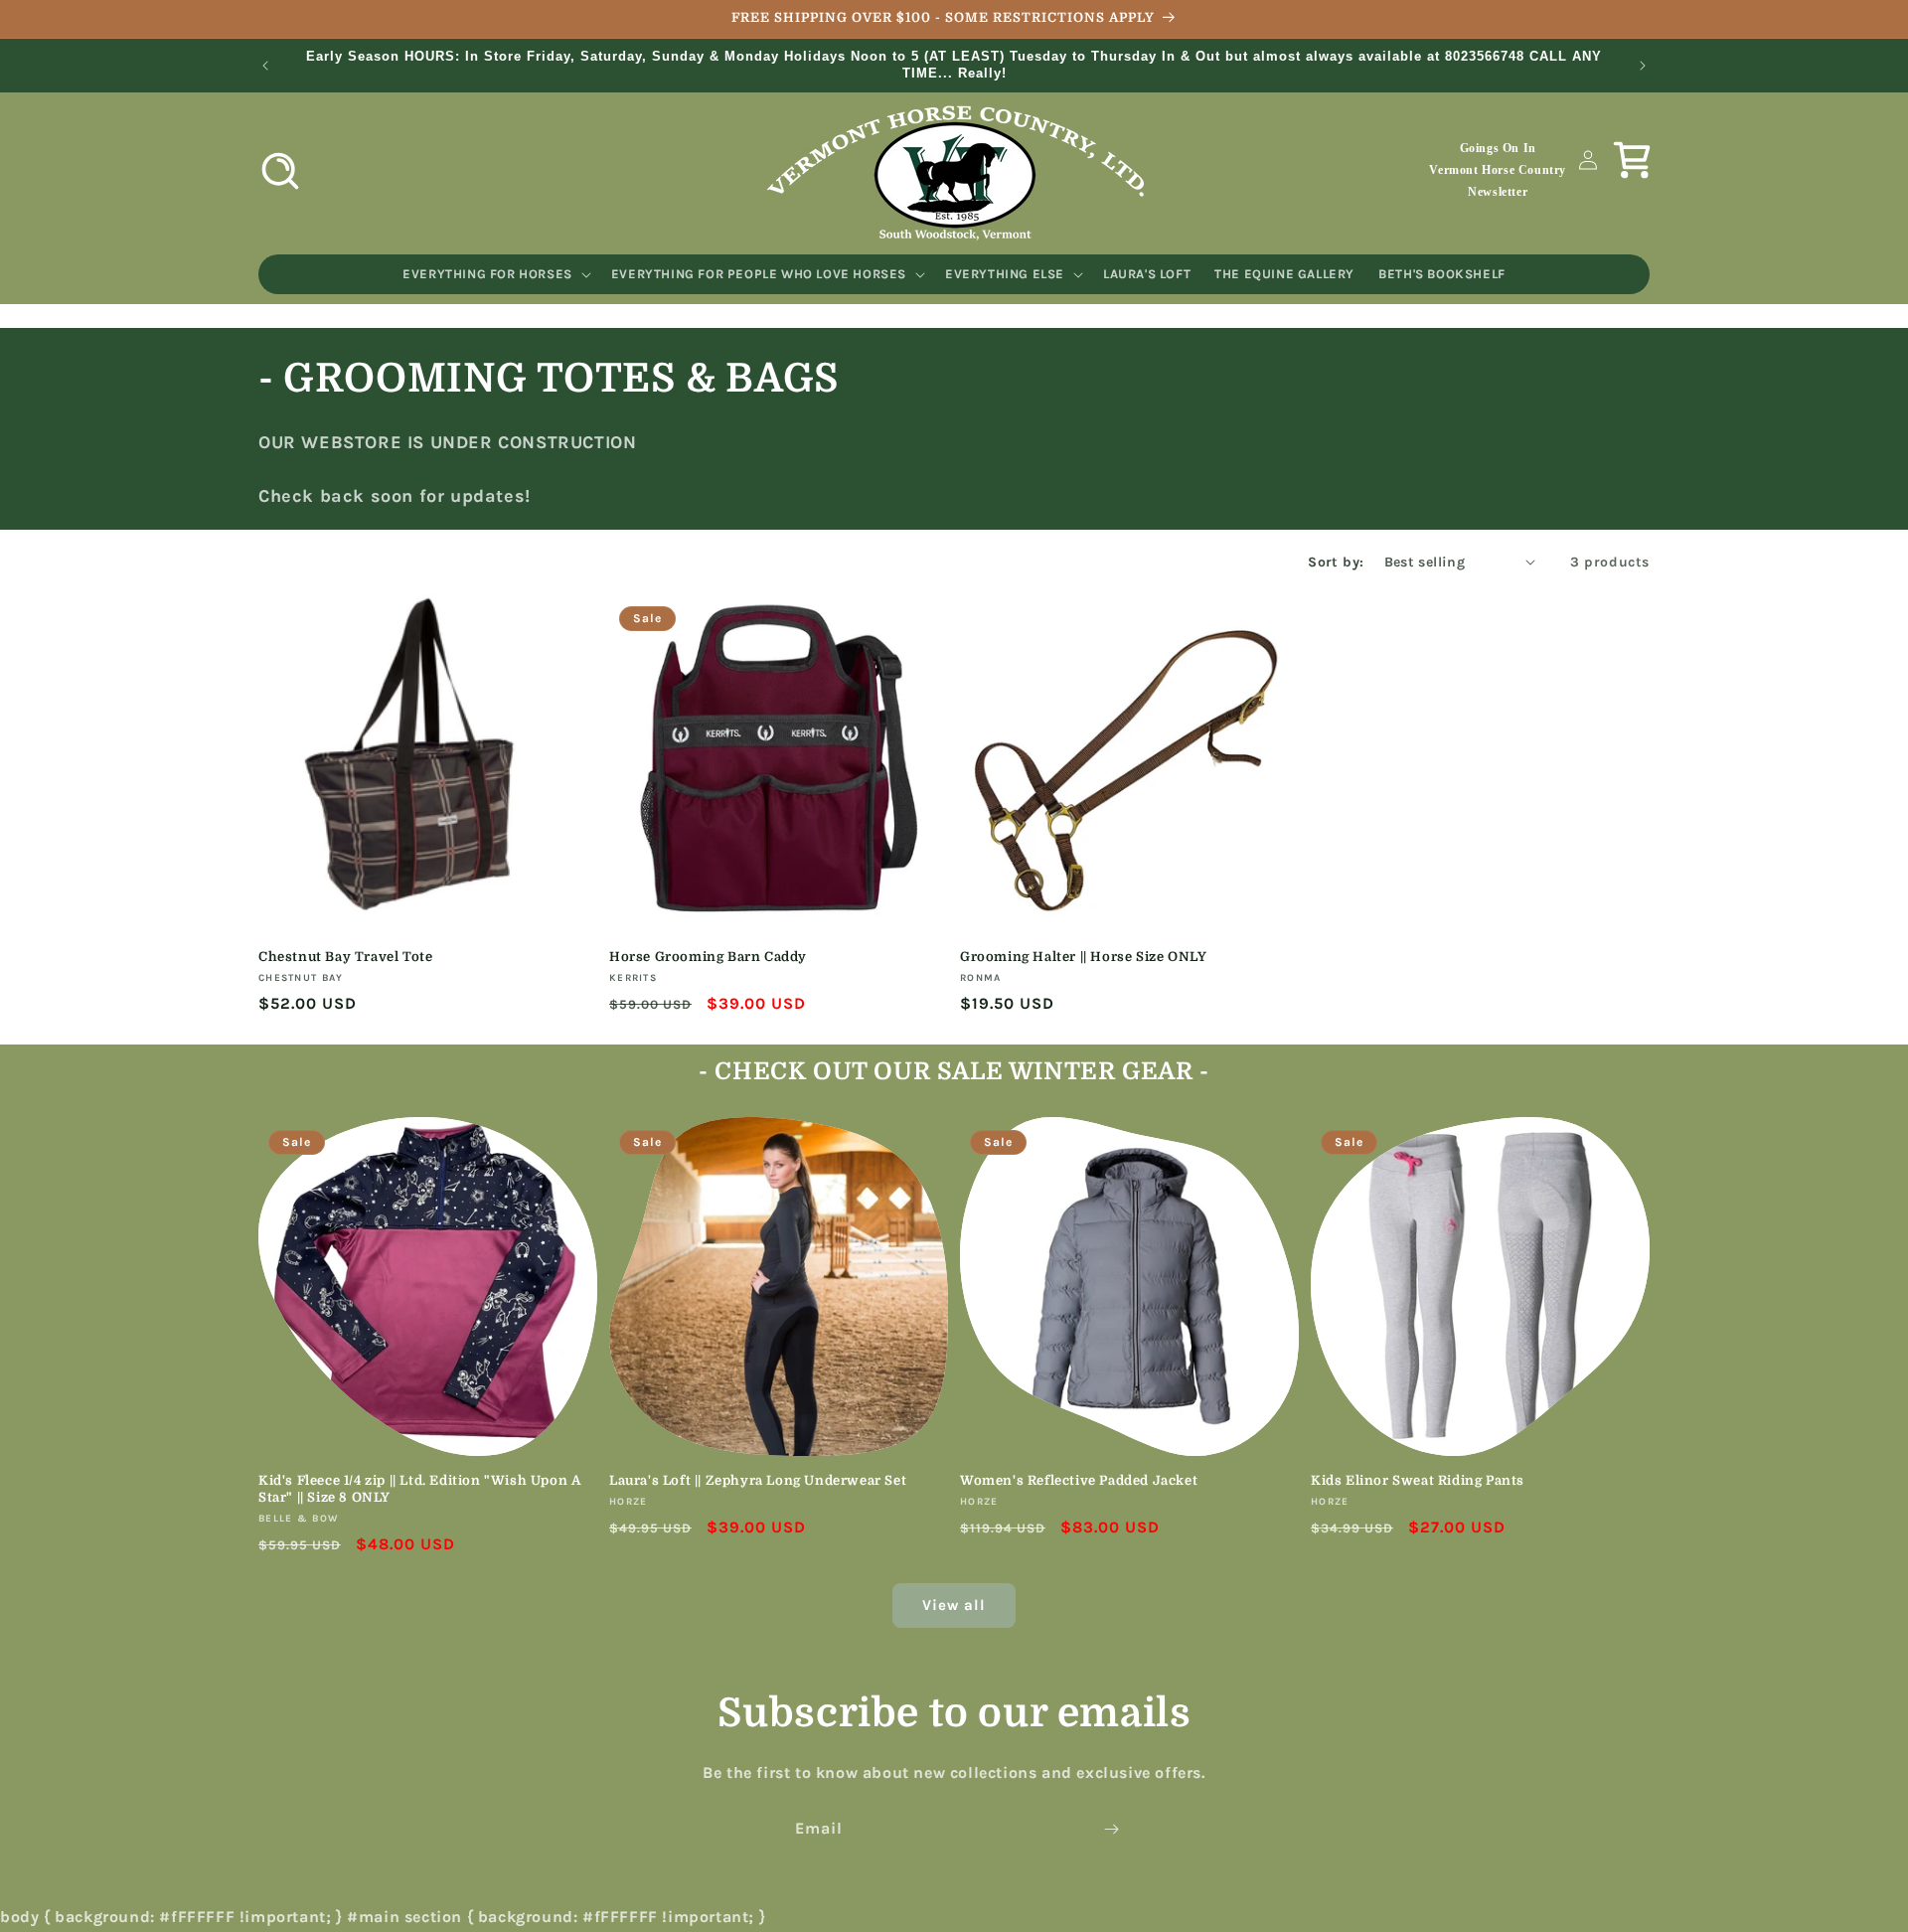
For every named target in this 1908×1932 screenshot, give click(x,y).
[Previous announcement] (265, 66)
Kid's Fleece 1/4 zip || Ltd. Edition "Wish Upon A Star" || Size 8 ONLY (419, 1489)
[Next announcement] (1643, 66)
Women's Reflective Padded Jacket (1079, 1480)
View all (954, 1605)
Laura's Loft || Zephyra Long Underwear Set (758, 1480)
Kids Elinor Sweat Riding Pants (1418, 1480)
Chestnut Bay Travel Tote (345, 957)
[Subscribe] (1111, 1829)
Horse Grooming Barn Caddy (708, 957)
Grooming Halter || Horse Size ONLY (1083, 957)
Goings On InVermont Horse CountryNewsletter (1498, 169)
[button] (280, 171)
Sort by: (1336, 562)
